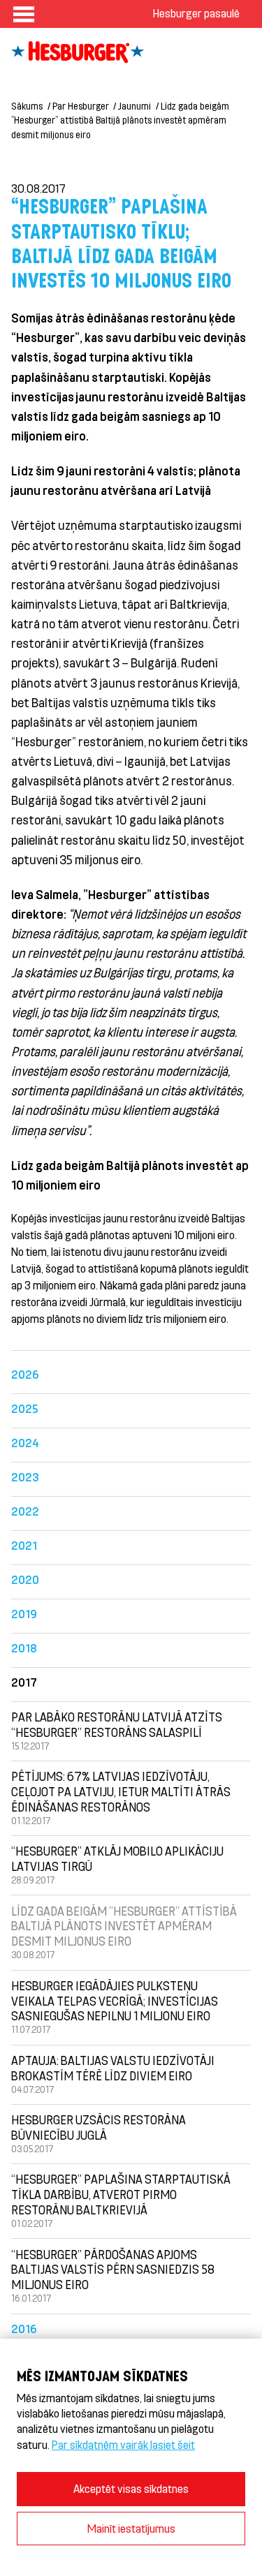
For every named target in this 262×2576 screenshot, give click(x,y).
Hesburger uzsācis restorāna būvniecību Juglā (99, 2127)
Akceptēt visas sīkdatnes (131, 2488)
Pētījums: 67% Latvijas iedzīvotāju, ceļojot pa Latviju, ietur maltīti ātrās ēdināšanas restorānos (121, 1791)
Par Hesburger (81, 106)
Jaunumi (134, 106)
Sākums (27, 106)
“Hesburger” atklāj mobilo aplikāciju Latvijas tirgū (117, 1858)
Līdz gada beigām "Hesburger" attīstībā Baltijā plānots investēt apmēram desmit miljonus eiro (124, 1926)
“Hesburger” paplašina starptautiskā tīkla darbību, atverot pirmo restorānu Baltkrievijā (121, 2194)
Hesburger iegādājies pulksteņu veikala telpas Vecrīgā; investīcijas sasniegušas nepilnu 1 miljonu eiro (115, 2001)
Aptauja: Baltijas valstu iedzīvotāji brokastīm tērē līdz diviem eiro (113, 2068)
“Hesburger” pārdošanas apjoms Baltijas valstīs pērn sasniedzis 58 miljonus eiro (113, 2270)
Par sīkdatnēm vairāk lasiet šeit (123, 2444)
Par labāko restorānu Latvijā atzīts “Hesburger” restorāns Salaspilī (117, 1724)
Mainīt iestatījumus (131, 2528)
